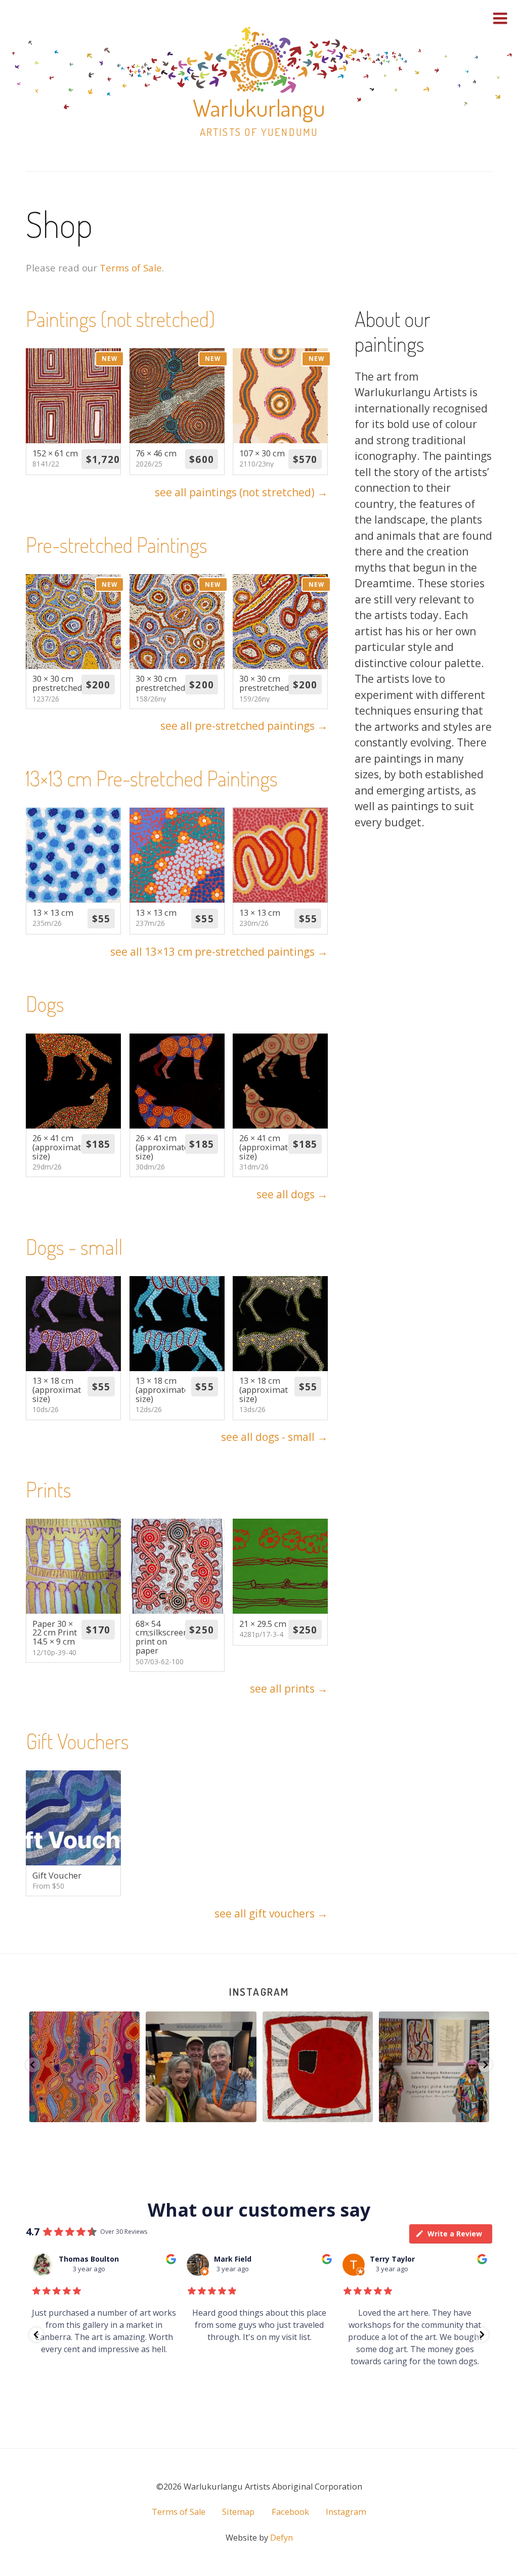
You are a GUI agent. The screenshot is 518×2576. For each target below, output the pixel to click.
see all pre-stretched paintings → (244, 726)
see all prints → (289, 1689)
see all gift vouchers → (271, 1913)
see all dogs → (292, 1194)
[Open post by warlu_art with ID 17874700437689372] (434, 2067)
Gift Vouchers (77, 1741)
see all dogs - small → (274, 1437)
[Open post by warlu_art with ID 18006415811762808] (84, 2067)
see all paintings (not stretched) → (241, 492)
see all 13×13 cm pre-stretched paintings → (219, 952)
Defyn (282, 2538)
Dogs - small (74, 1247)
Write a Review (455, 2234)
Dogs (45, 1003)
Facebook (290, 2512)
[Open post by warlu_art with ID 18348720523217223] (318, 2067)
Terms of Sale (131, 268)
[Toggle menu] (500, 18)
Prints (49, 1489)
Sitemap (238, 2512)
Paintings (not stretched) (120, 319)
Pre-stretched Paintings (117, 545)
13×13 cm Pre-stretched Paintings (152, 778)
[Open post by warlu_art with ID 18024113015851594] (201, 2067)
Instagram (259, 1992)
